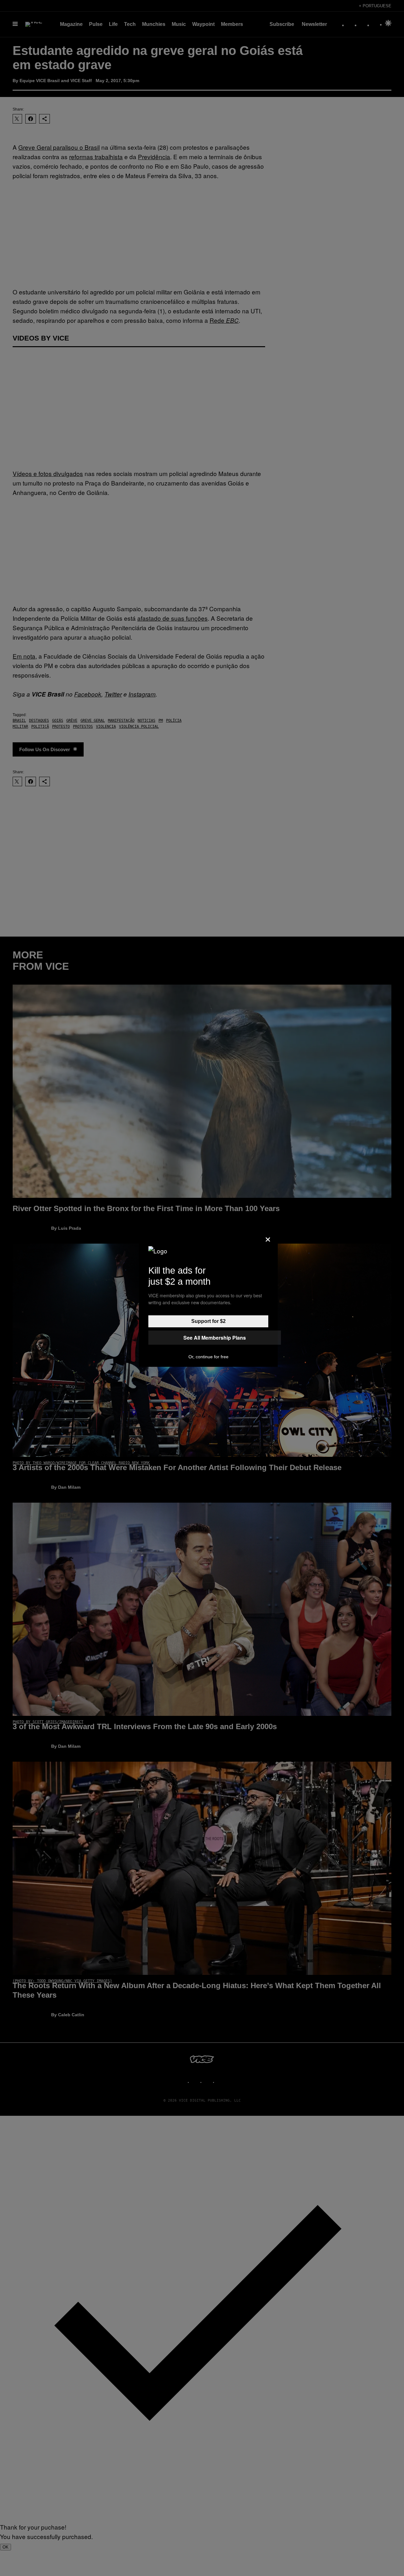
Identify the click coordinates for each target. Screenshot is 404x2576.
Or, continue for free (208, 1357)
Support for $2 (208, 1321)
